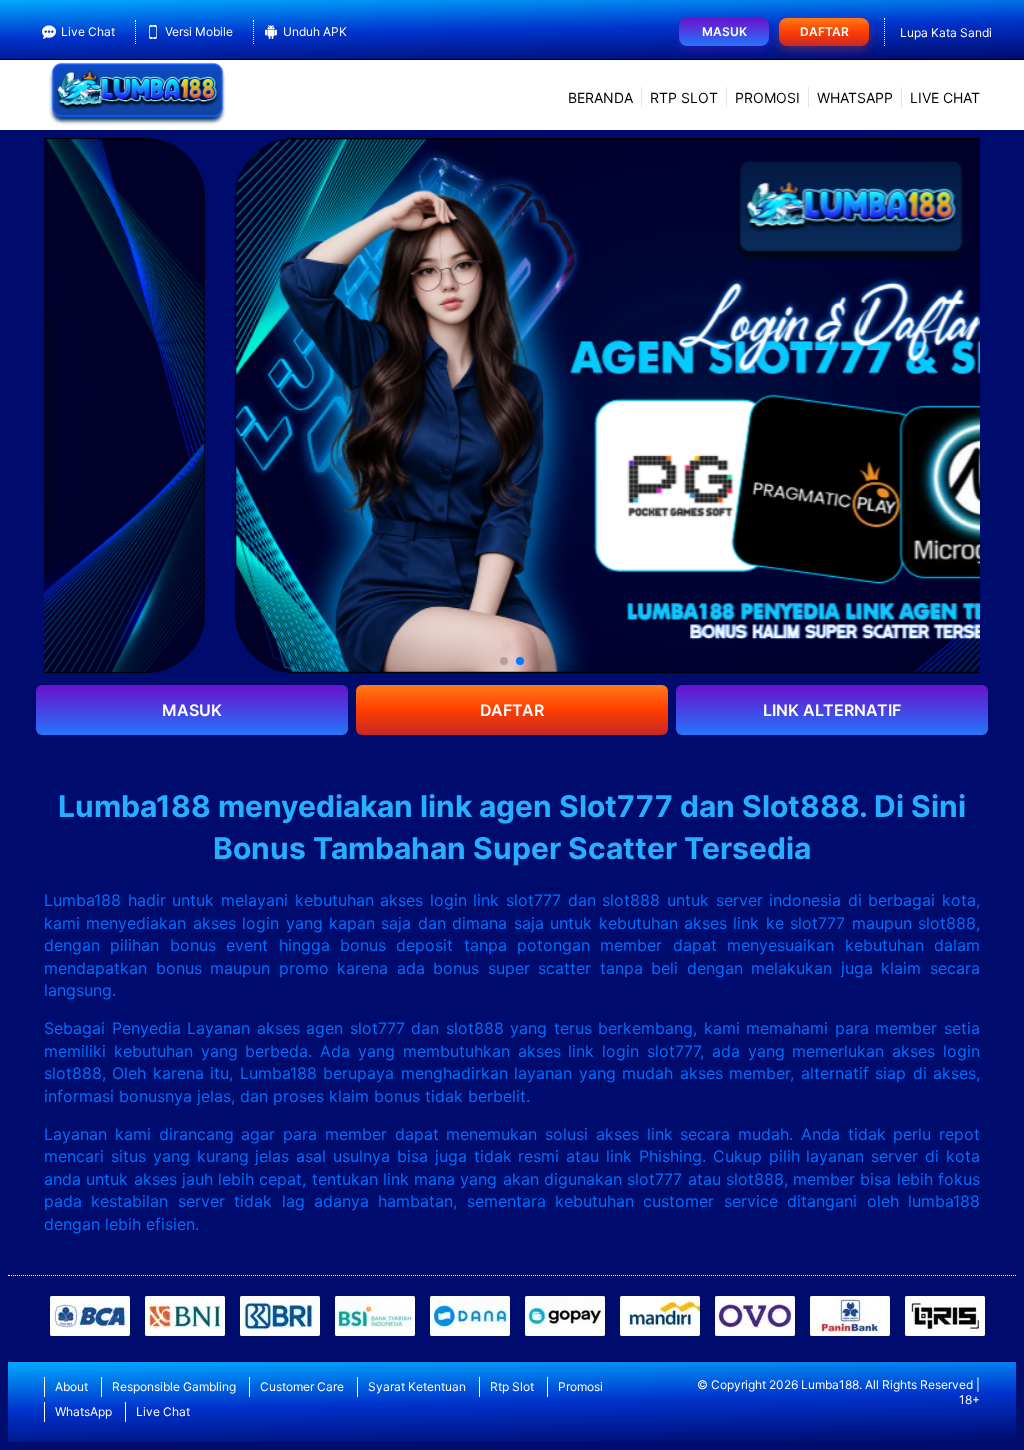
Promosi (767, 97)
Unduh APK (315, 31)
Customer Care (302, 1386)
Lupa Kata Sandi (946, 32)
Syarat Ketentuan (417, 1386)
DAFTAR (512, 710)
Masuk (724, 31)
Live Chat (88, 31)
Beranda (600, 97)
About (71, 1386)
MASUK (192, 710)
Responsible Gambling (174, 1386)
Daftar (824, 31)
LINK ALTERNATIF (832, 710)
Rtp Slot (684, 97)
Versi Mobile (199, 31)
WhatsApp (855, 97)
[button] (504, 661)
